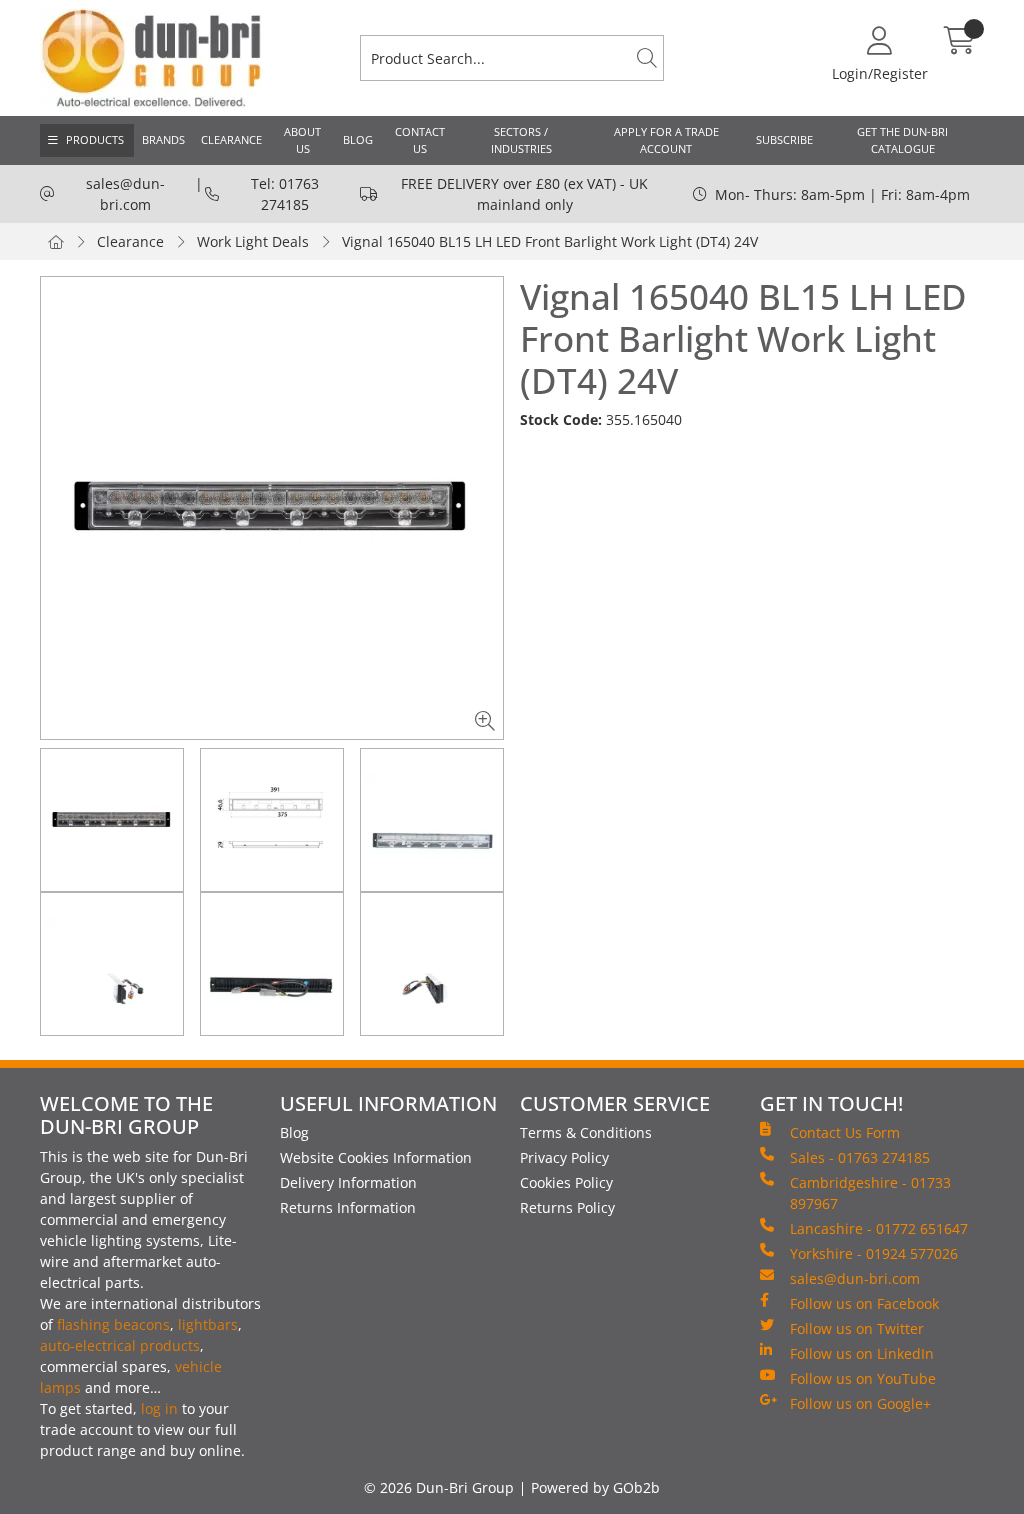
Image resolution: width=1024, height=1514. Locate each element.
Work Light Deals (253, 241)
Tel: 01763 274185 (285, 194)
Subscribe (784, 139)
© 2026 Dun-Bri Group (439, 1487)
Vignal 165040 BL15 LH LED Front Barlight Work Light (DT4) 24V (550, 241)
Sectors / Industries (521, 140)
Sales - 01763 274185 (860, 1157)
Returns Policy (567, 1207)
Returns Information (348, 1207)
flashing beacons (113, 1324)
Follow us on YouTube (863, 1378)
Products (95, 139)
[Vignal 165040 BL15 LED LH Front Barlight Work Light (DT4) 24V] (272, 508)
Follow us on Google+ (860, 1403)
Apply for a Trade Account (666, 140)
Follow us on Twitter (857, 1328)
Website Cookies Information (376, 1157)
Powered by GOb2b (595, 1487)
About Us (302, 140)
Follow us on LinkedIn (862, 1353)
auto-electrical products (120, 1345)
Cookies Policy (566, 1182)
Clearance (231, 139)
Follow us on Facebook (864, 1303)
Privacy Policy (564, 1157)
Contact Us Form (845, 1132)
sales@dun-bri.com (125, 194)
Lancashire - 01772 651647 (879, 1228)
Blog (358, 139)
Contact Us (420, 140)
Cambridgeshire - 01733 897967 (870, 1193)
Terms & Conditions (586, 1132)
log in (159, 1408)
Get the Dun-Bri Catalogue (902, 140)
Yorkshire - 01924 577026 (874, 1253)
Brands (163, 139)
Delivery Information (348, 1182)
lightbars (208, 1324)
